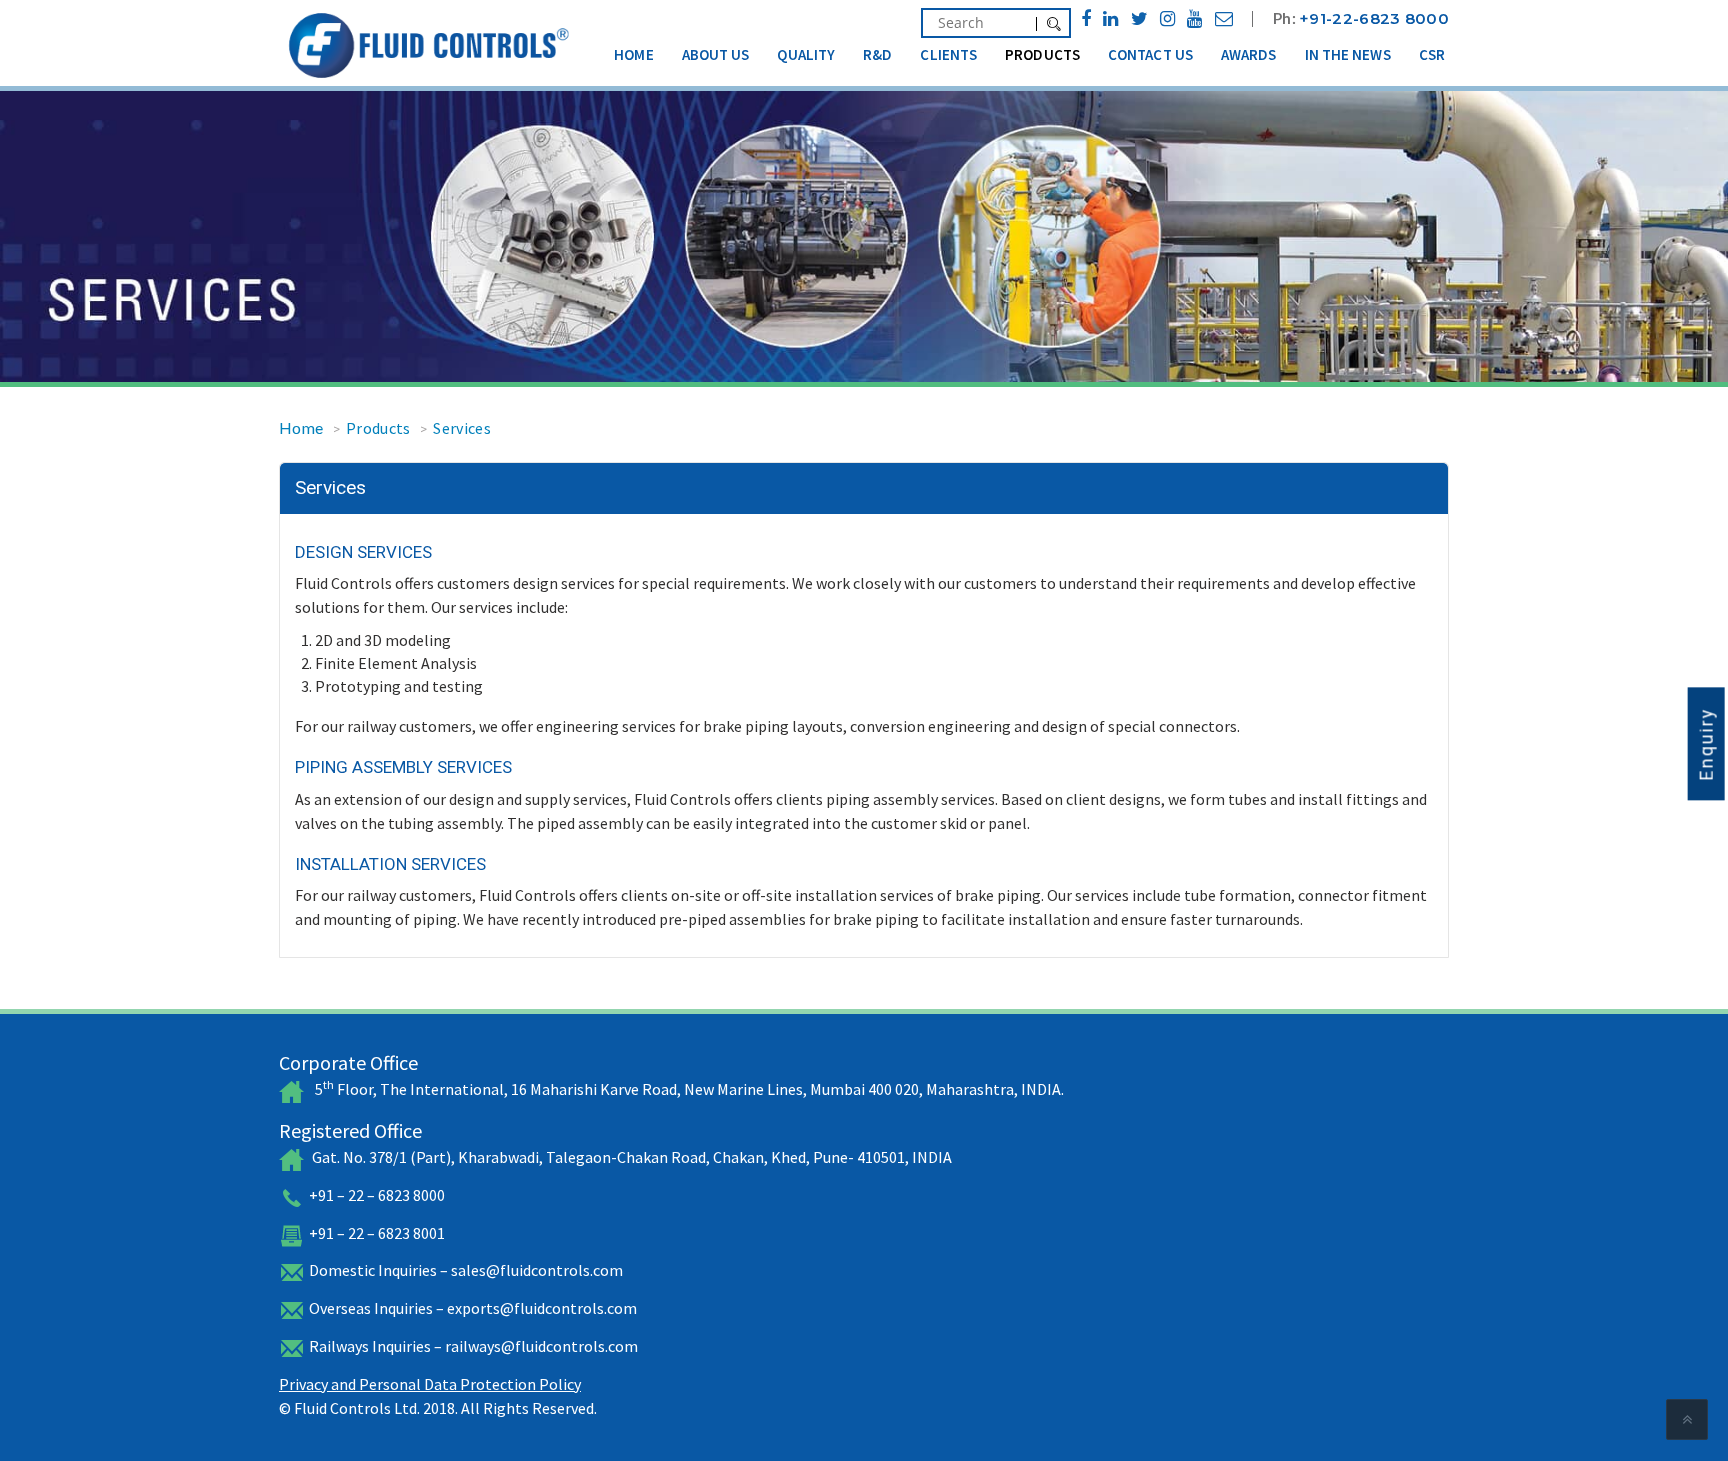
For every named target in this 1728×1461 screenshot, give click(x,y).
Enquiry (1706, 743)
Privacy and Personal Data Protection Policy (430, 1384)
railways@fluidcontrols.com (541, 1346)
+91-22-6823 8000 (1374, 18)
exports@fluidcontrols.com (542, 1308)
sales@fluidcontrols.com (537, 1270)
